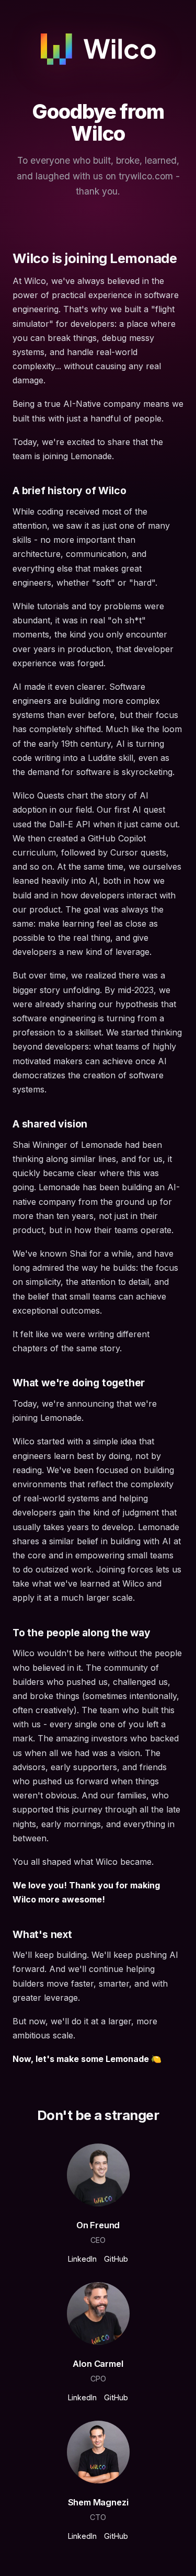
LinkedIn (82, 2259)
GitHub (116, 2259)
